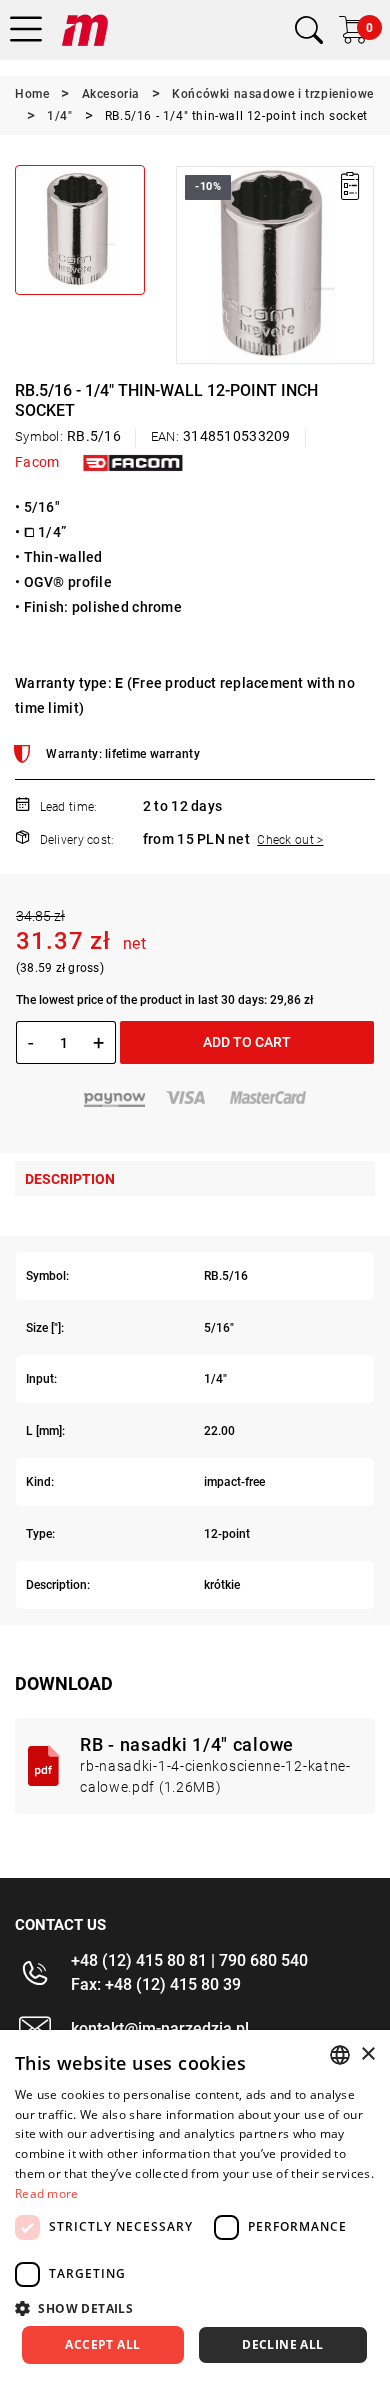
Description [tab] (70, 1179)
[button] (190, 265)
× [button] (367, 2054)
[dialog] (195, 2207)
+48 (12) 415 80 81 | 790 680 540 (189, 1960)
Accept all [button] (102, 2344)
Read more (47, 2193)
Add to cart (247, 1042)
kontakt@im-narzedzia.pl (160, 2028)
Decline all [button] (282, 2344)
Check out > (290, 840)
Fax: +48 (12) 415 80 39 (156, 1984)
